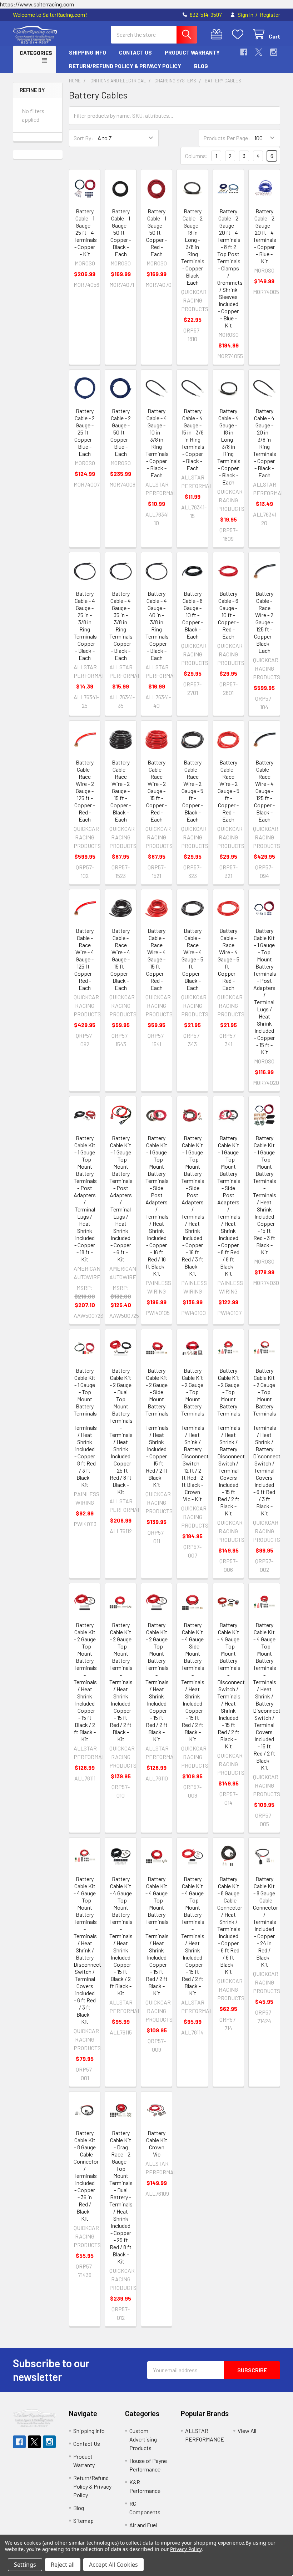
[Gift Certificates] (218, 34)
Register (270, 15)
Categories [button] (36, 53)
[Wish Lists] (239, 34)
